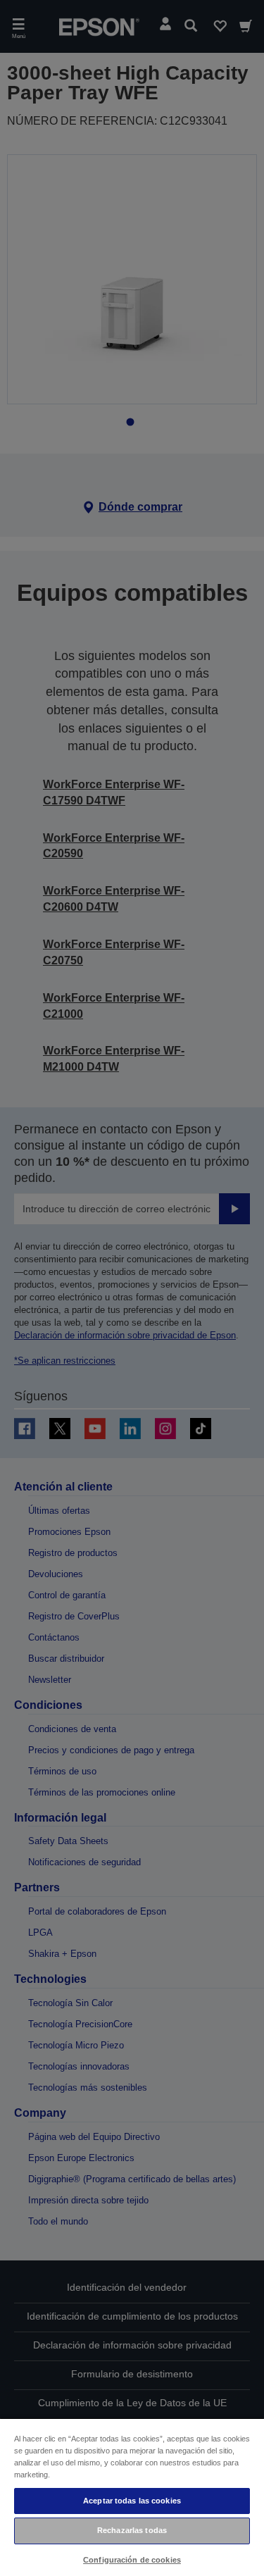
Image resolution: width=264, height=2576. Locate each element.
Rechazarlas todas (132, 2530)
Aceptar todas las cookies (132, 2501)
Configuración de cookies (132, 2560)
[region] (132, 2497)
